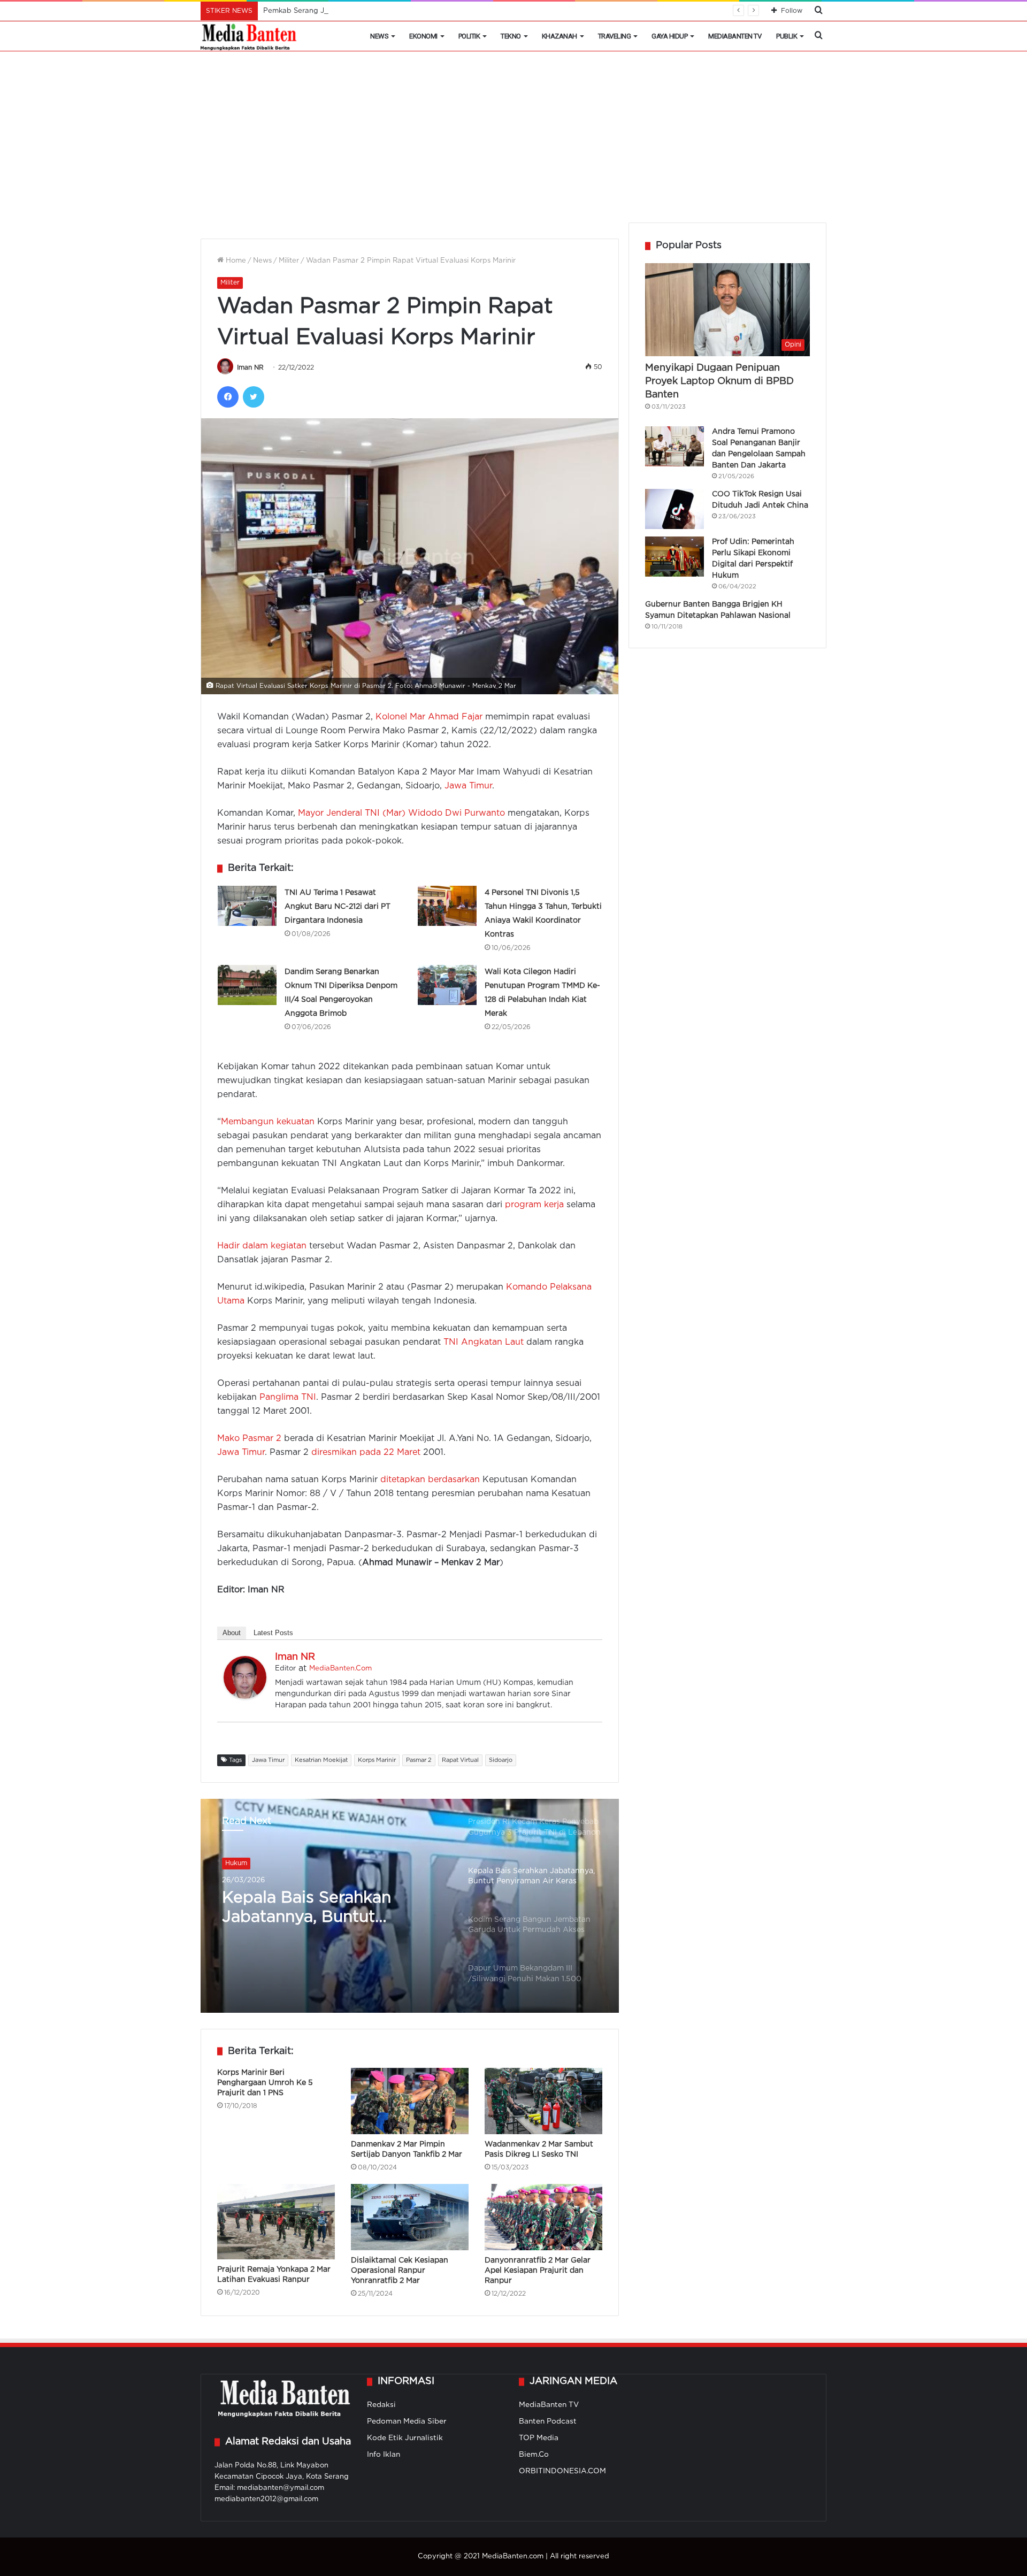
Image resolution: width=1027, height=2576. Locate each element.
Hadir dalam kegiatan (262, 1246)
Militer (289, 261)
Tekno (511, 36)
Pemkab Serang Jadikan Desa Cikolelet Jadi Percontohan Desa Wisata (384, 11)
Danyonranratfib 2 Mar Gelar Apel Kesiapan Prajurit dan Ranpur (538, 2271)
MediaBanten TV (735, 36)
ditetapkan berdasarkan (430, 1480)
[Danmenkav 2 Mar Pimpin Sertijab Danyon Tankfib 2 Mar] (410, 2101)
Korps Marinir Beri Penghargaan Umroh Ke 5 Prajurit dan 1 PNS (265, 2083)
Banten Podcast (548, 2421)
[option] (410, 1906)
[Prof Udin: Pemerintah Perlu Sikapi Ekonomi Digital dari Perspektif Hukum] (675, 557)
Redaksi (381, 2405)
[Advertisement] (513, 142)
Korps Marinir (377, 1760)
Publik (787, 36)
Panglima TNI (288, 1397)
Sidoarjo (501, 1760)
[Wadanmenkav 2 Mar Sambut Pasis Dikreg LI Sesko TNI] (543, 2101)
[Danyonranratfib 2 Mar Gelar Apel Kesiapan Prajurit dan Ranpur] (543, 2217)
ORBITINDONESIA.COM (562, 2471)
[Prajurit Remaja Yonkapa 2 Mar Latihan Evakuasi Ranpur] (276, 2221)
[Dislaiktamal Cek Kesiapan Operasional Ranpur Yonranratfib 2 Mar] (410, 2217)
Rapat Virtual (460, 1760)
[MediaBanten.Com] (249, 36)
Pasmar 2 (419, 1760)
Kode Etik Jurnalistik (405, 2438)
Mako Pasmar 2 (249, 1439)
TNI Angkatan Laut (484, 1342)
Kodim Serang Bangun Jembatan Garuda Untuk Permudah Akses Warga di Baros (327, 1909)
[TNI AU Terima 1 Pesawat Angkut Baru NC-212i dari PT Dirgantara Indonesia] (247, 906)
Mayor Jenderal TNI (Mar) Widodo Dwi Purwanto (401, 813)
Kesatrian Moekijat (321, 1760)
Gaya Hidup (669, 36)
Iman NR (250, 368)
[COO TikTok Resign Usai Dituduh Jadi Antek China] (675, 509)
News (379, 36)
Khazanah (560, 36)
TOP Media (539, 2438)
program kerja (534, 1205)
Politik (469, 36)
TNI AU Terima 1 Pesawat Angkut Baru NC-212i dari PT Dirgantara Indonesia (338, 907)
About (232, 1633)
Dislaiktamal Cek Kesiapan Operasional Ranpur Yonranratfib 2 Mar (400, 2271)
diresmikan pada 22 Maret (366, 1452)
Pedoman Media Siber (407, 2421)
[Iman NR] (245, 1696)
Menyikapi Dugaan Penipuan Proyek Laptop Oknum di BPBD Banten (719, 381)
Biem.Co (534, 2455)
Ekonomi (423, 36)
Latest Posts (273, 1633)
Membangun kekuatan (268, 1122)
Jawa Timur (468, 786)
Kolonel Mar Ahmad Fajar (429, 717)
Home (235, 261)
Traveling (615, 36)
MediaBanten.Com (340, 1669)
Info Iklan (384, 2455)
